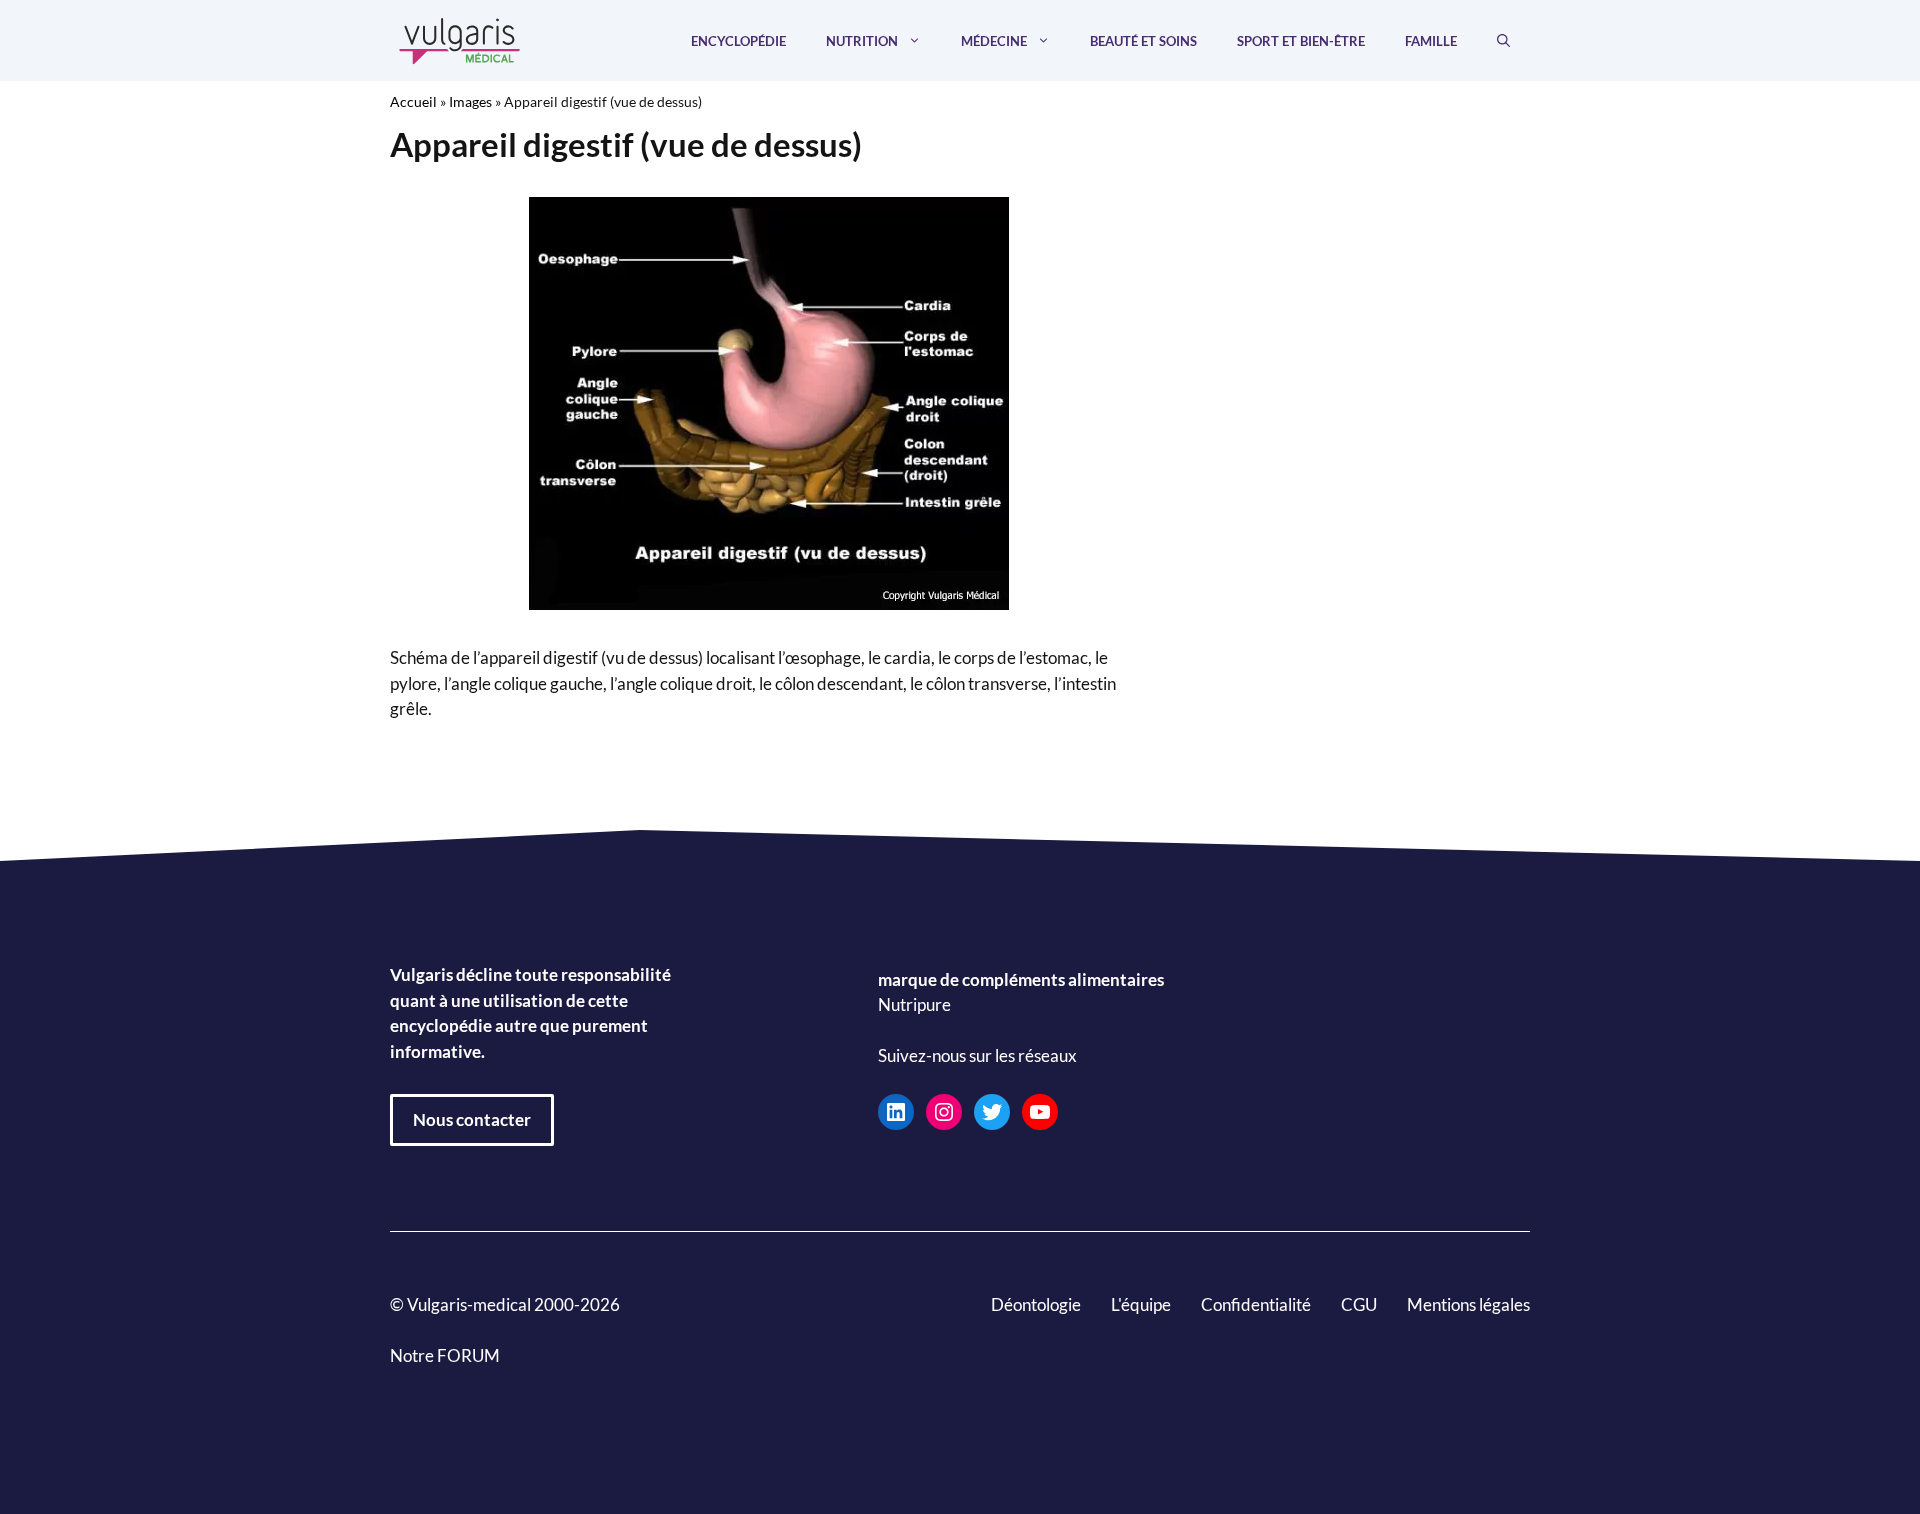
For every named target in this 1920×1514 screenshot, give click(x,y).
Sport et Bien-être (1301, 41)
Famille (1431, 41)
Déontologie (1036, 1304)
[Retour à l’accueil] (460, 38)
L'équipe (1141, 1304)
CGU (1359, 1304)
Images (470, 101)
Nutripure (914, 1004)
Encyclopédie (738, 41)
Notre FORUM (445, 1355)
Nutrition (862, 41)
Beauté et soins (1143, 41)
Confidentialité (1256, 1304)
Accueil (413, 101)
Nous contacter (472, 1119)
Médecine (994, 41)
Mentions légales (1468, 1304)
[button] (1503, 41)
